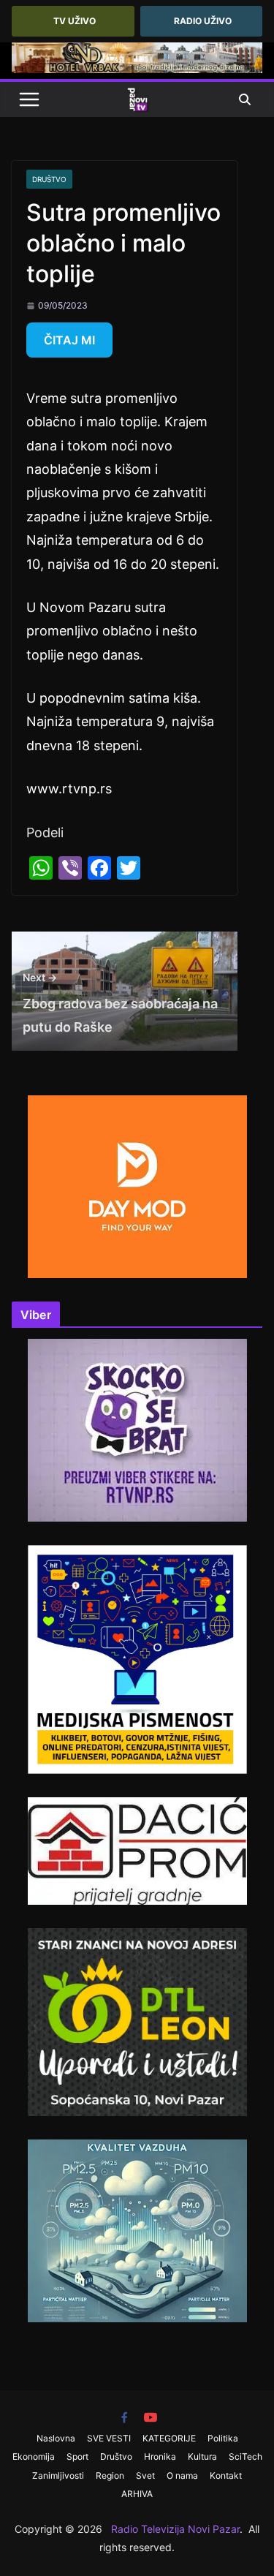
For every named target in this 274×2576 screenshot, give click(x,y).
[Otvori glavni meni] (29, 99)
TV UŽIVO (75, 21)
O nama (182, 2475)
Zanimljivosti (58, 2475)
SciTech (246, 2456)
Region (110, 2475)
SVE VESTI (109, 2438)
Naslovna (56, 2438)
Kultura (202, 2456)
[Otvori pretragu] (245, 99)
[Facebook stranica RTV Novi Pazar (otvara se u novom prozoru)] (124, 2417)
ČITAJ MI (69, 340)
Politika (223, 2438)
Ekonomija (34, 2456)
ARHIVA (137, 2494)
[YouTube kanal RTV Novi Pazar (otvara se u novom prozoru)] (151, 2417)
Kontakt (226, 2475)
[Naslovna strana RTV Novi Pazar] (137, 99)
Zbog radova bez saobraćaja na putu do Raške (120, 1003)
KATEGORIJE (169, 2438)
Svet (145, 2475)
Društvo (49, 179)
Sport (77, 2456)
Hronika (160, 2456)
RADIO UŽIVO (203, 21)
